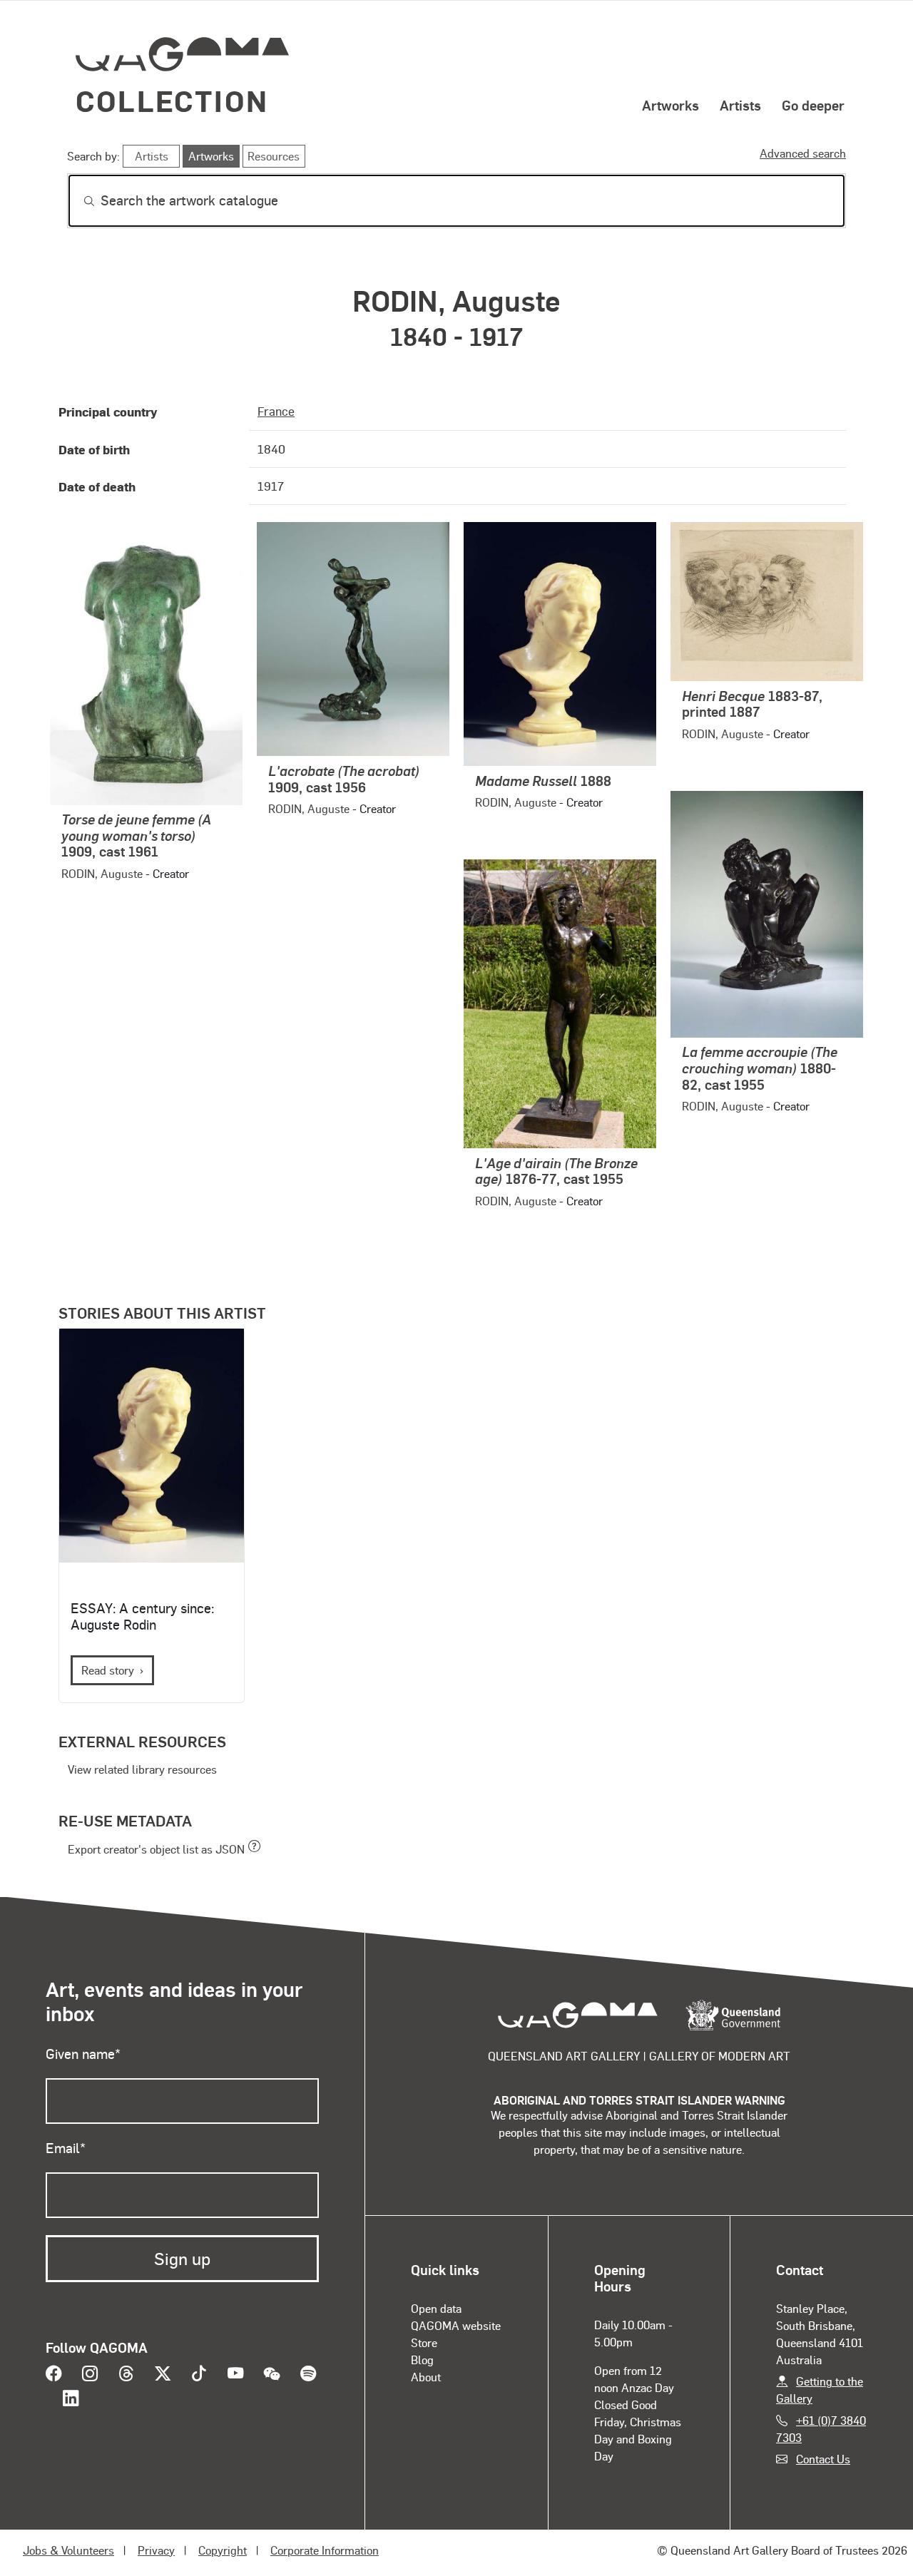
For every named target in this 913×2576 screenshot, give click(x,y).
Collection (172, 100)
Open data (436, 2308)
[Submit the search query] (78, 201)
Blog (422, 2360)
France (276, 411)
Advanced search (803, 153)
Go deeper (813, 105)
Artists (740, 105)
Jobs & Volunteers (68, 2550)
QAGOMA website (456, 2325)
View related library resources (142, 1769)
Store (424, 2342)
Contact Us (823, 2459)
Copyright (223, 2550)
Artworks (670, 105)
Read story (108, 1670)
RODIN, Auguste (102, 873)
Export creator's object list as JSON (156, 1849)
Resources (274, 156)
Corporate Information (325, 2550)
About (426, 2377)
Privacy (156, 2550)
